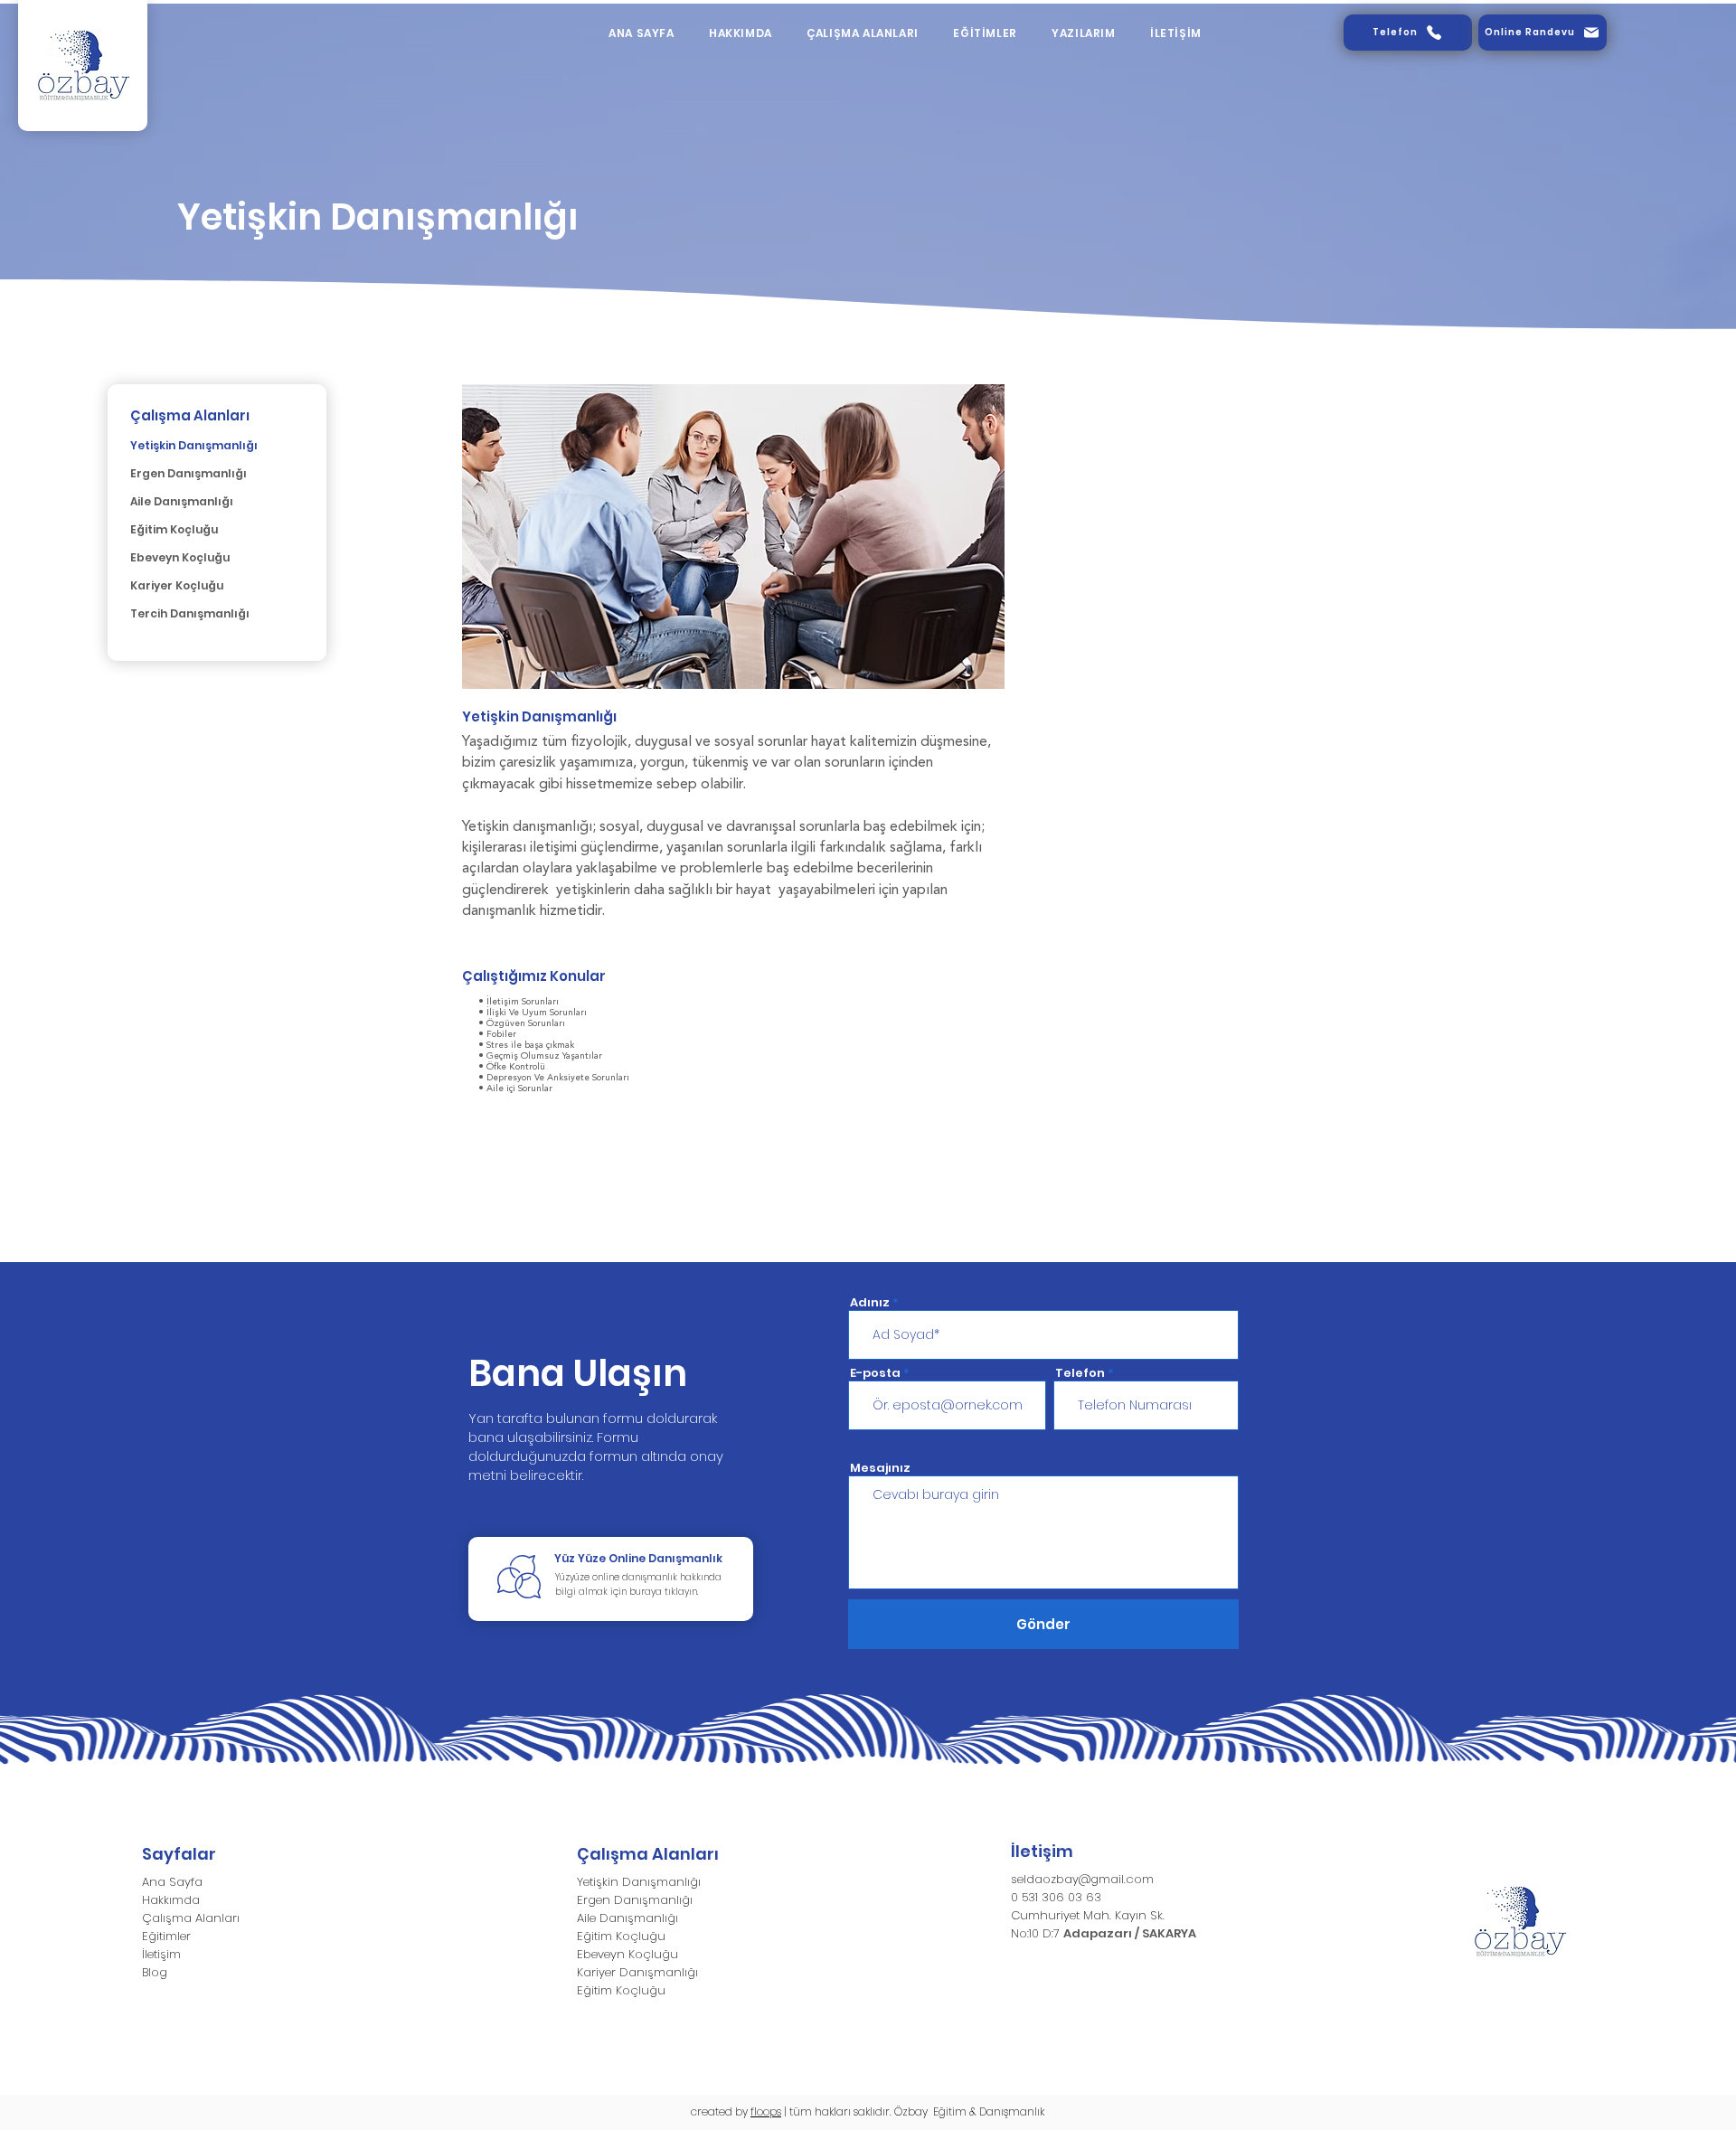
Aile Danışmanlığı (182, 501)
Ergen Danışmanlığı (189, 473)
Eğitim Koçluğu (174, 529)
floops (766, 2111)
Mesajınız (880, 1468)
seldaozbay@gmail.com (1082, 1879)
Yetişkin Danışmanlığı (194, 445)
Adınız (870, 1302)
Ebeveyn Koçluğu (180, 557)
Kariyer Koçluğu (177, 585)
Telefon (1080, 1373)
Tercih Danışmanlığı (190, 613)
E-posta (875, 1373)
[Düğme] (611, 1579)
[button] (863, 33)
